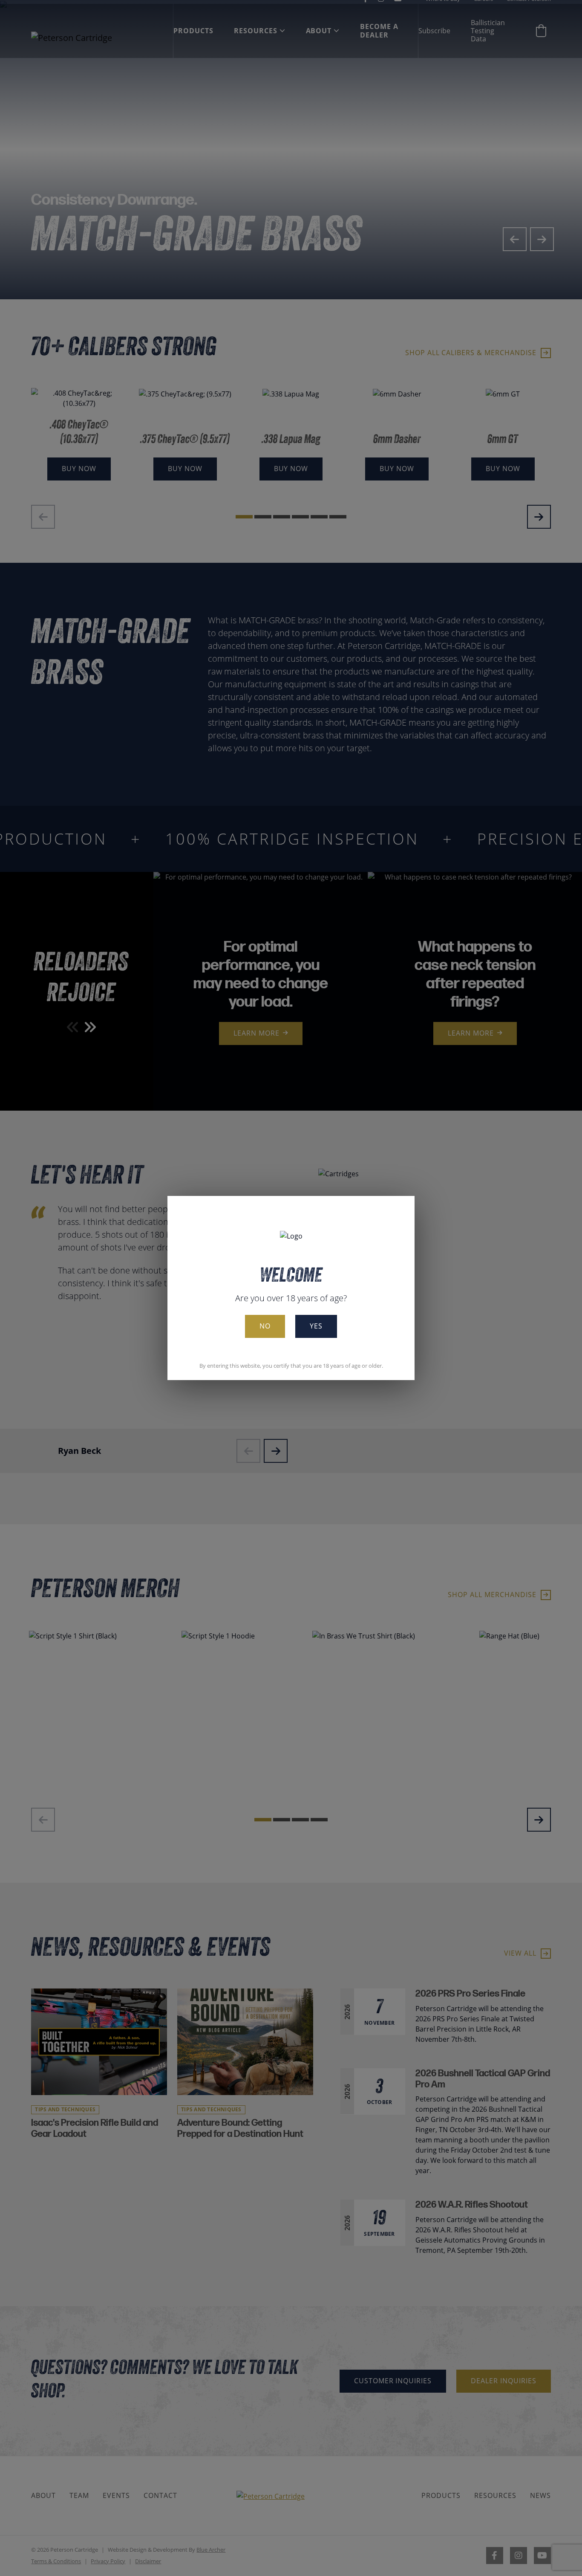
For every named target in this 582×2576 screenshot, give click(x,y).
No (265, 1326)
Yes (316, 1326)
